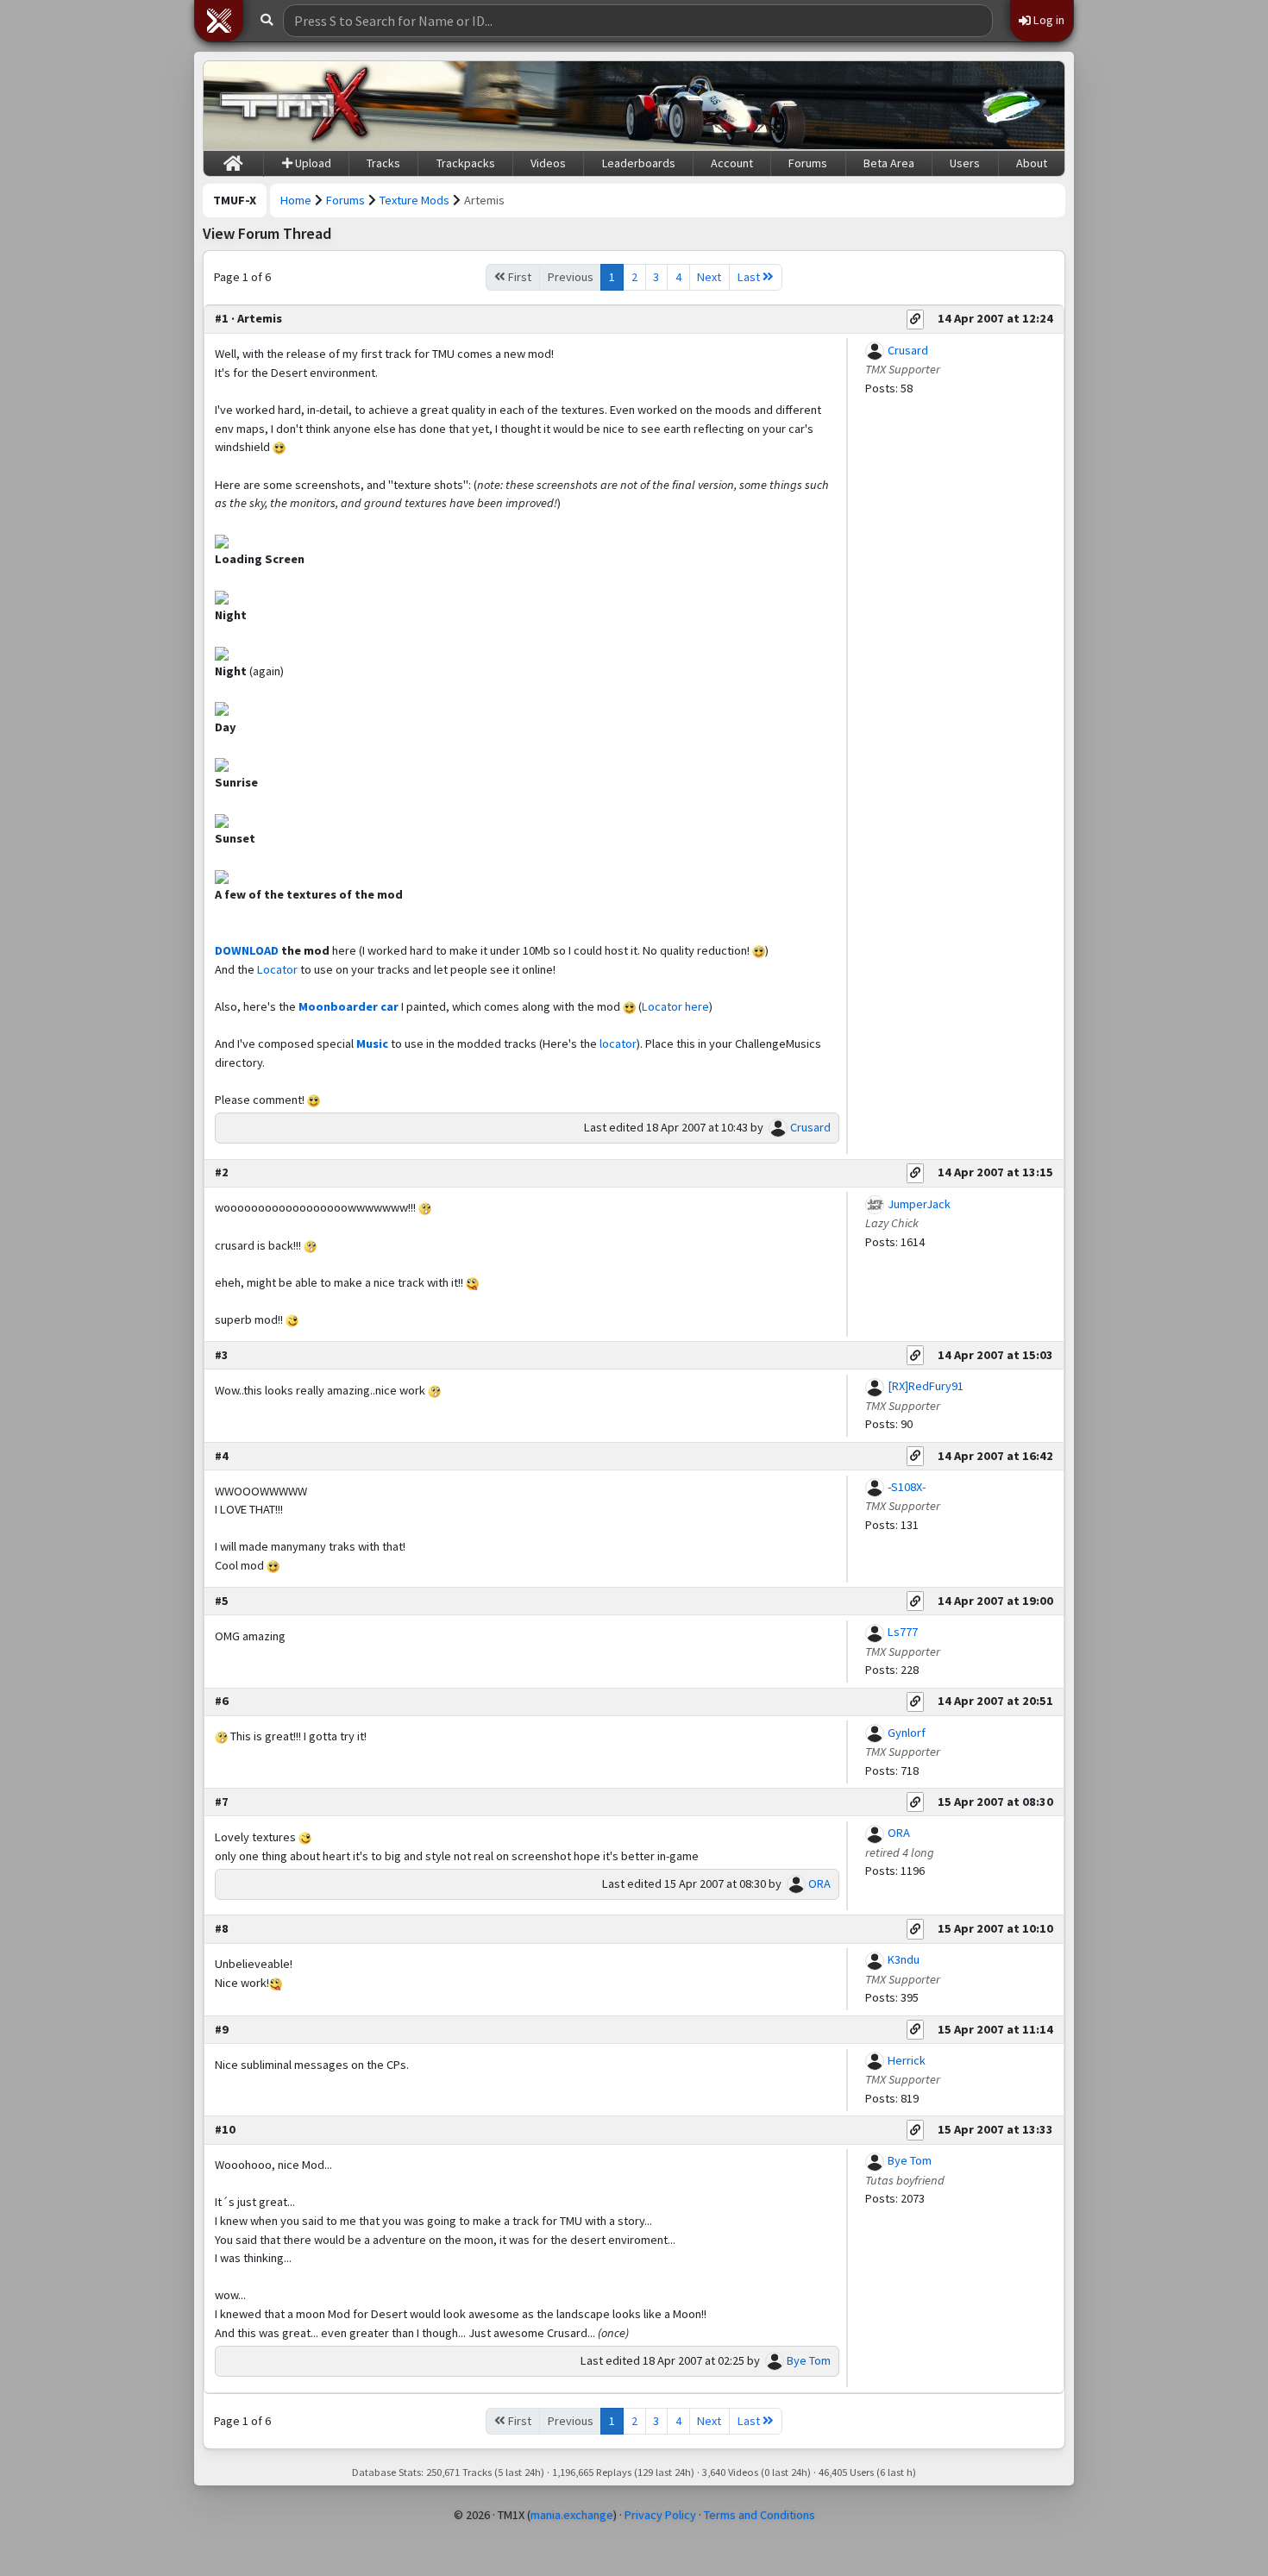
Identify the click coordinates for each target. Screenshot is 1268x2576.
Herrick (907, 2060)
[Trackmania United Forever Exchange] (294, 105)
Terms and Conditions (760, 2515)
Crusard (810, 1127)
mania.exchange (572, 2515)
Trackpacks (466, 163)
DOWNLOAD (247, 950)
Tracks (383, 163)
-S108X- (907, 1487)
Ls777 (903, 1632)
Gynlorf (907, 1733)
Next (709, 277)
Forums (808, 163)
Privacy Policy (660, 2515)
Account (732, 163)
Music (372, 1044)
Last (750, 277)
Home (296, 200)
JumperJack (919, 1204)
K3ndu (904, 1959)
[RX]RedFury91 (926, 1386)
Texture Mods (414, 200)
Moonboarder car (348, 1006)
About (1032, 163)
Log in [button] (1048, 20)
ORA (819, 1883)
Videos (548, 163)
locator (618, 1044)
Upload (312, 163)
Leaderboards (639, 163)
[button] (219, 21)
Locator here (675, 1006)
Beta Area (889, 163)
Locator (277, 969)
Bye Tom (809, 2360)
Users (965, 163)
